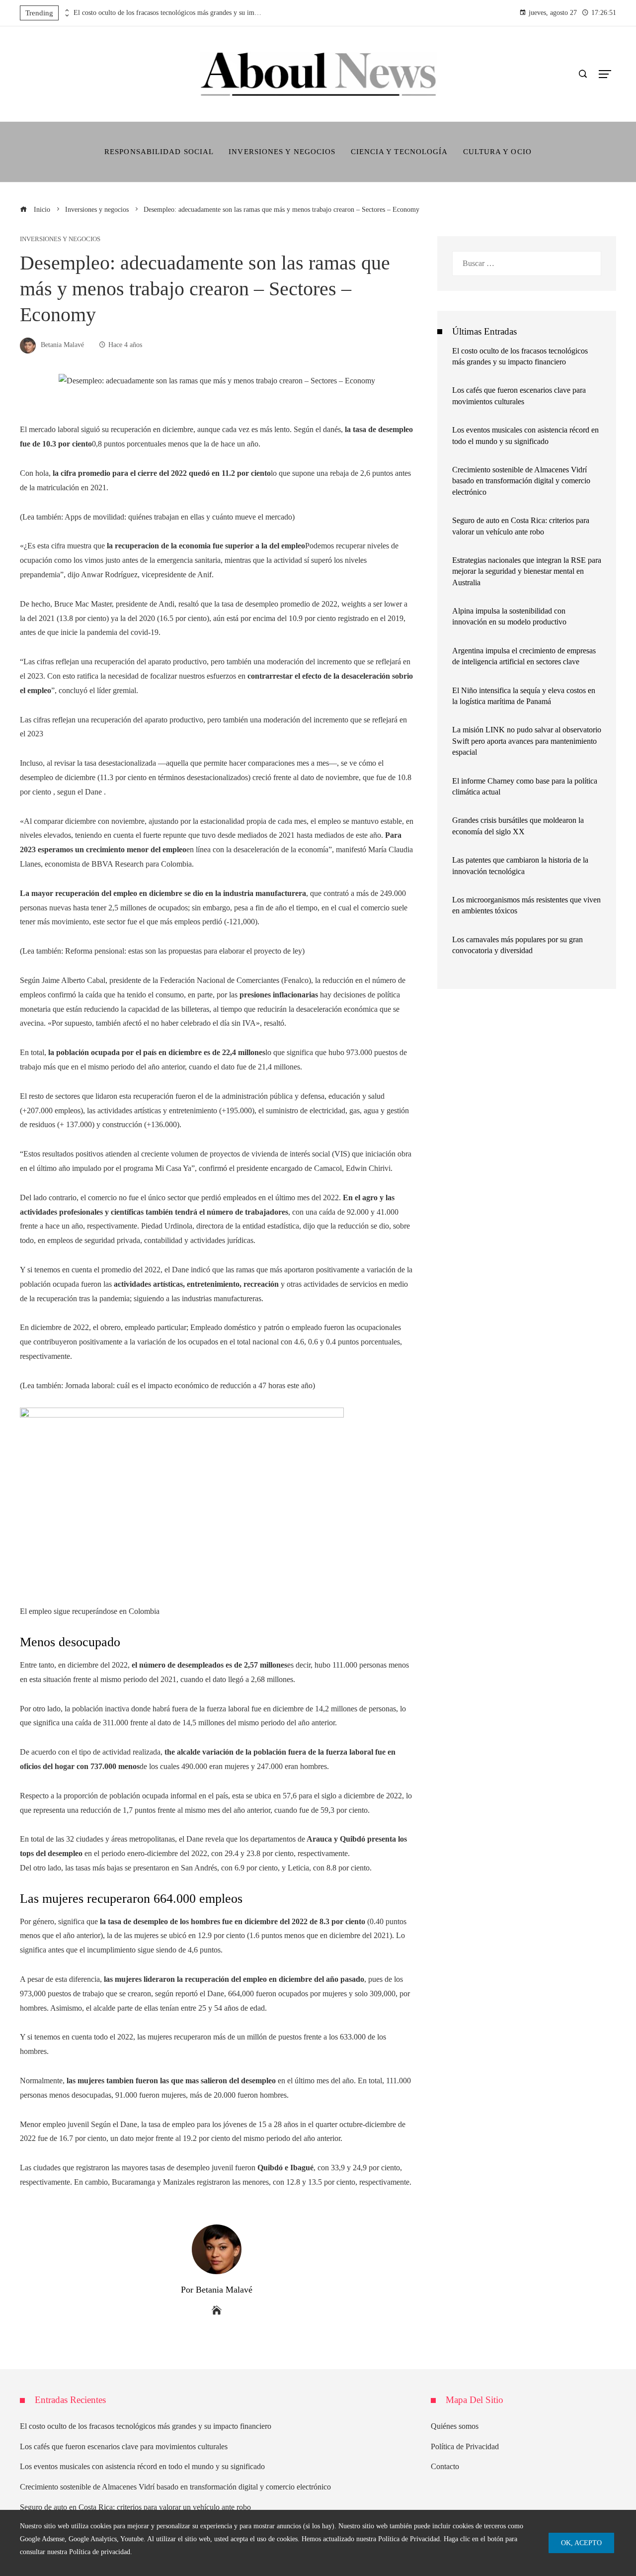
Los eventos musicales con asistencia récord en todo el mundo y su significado (142, 2466)
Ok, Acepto (581, 2543)
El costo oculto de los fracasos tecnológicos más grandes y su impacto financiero (168, 13)
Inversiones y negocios (60, 239)
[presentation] (66, 10)
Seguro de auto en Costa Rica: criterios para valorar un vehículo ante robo (135, 2507)
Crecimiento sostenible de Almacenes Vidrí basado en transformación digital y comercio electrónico (521, 481)
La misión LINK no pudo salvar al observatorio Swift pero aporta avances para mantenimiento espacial (527, 741)
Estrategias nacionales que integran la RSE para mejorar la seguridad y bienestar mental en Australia (527, 571)
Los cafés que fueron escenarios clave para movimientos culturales (124, 2446)
